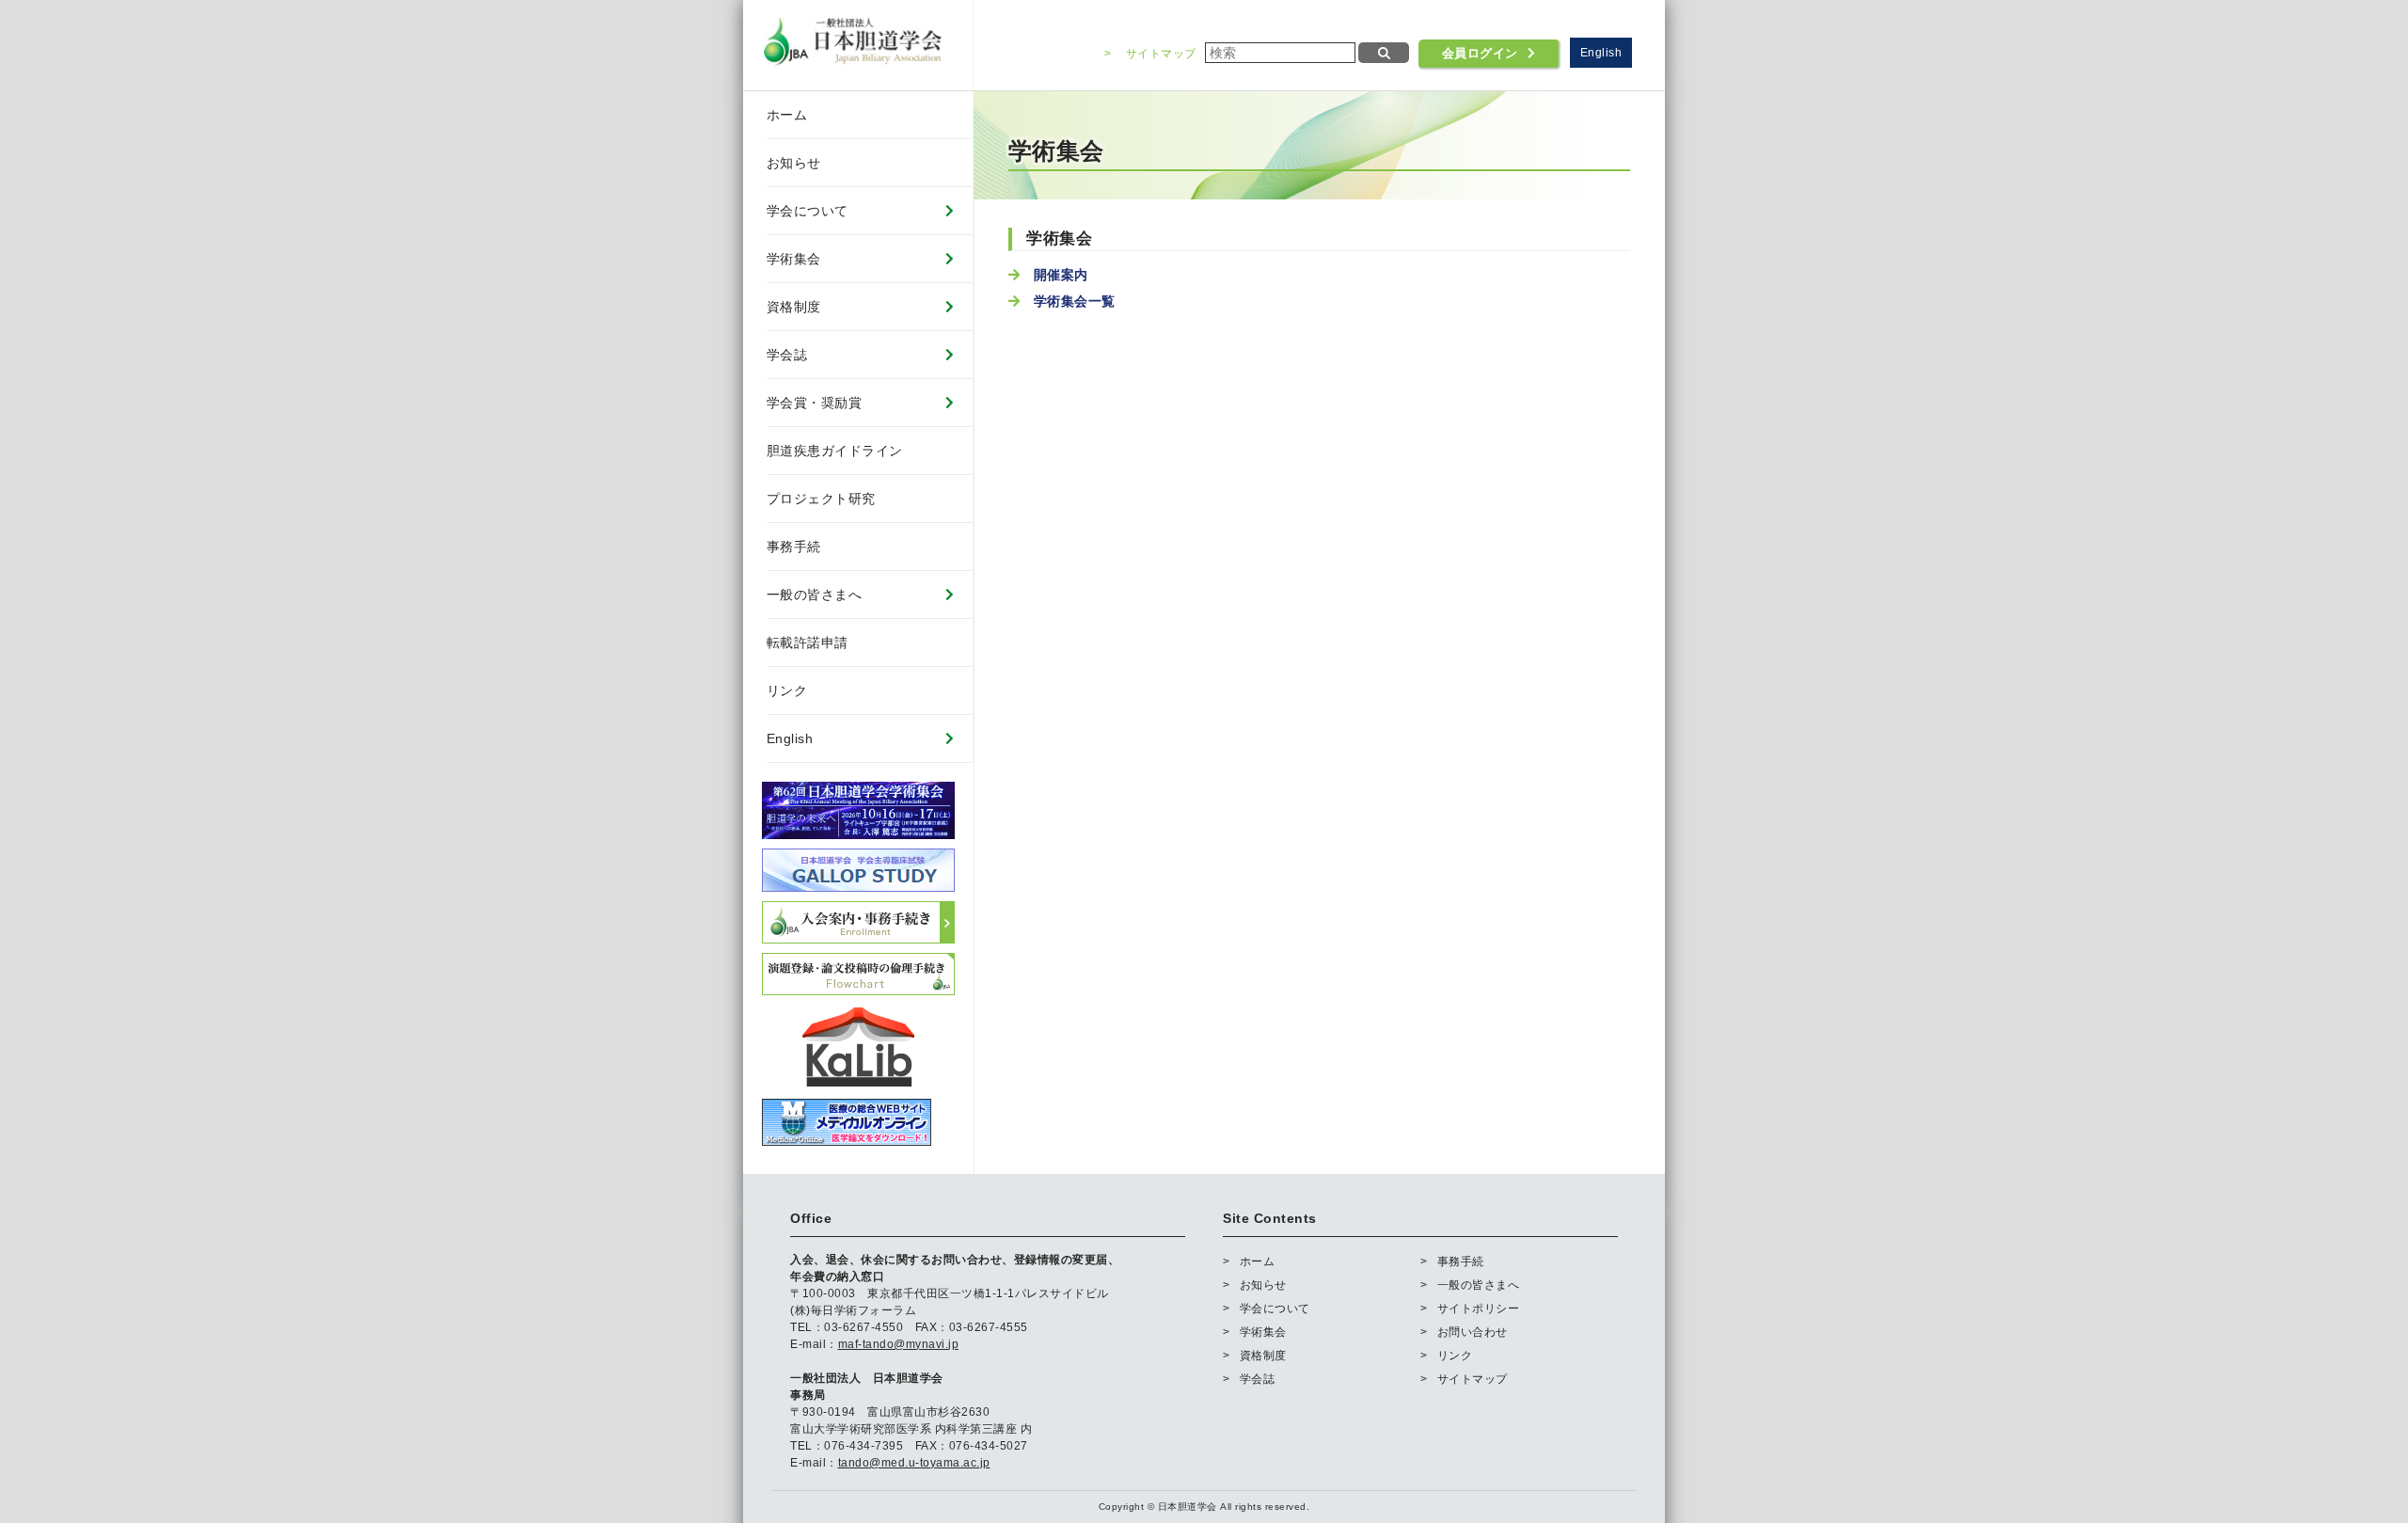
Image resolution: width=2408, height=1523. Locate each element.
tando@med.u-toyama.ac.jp (914, 1463)
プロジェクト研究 (821, 499)
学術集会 (794, 259)
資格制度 (794, 307)
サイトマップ (1161, 54)
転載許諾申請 (808, 643)
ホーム (787, 115)
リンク (787, 690)
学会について (808, 211)
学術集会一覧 (1075, 301)
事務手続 (794, 547)
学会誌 (787, 355)
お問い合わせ (1473, 1332)
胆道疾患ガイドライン (835, 451)
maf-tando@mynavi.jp (899, 1344)
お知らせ (794, 163)
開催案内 (1061, 275)
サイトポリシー (1478, 1309)
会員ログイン (1480, 54)
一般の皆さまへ (815, 595)
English (1601, 53)
